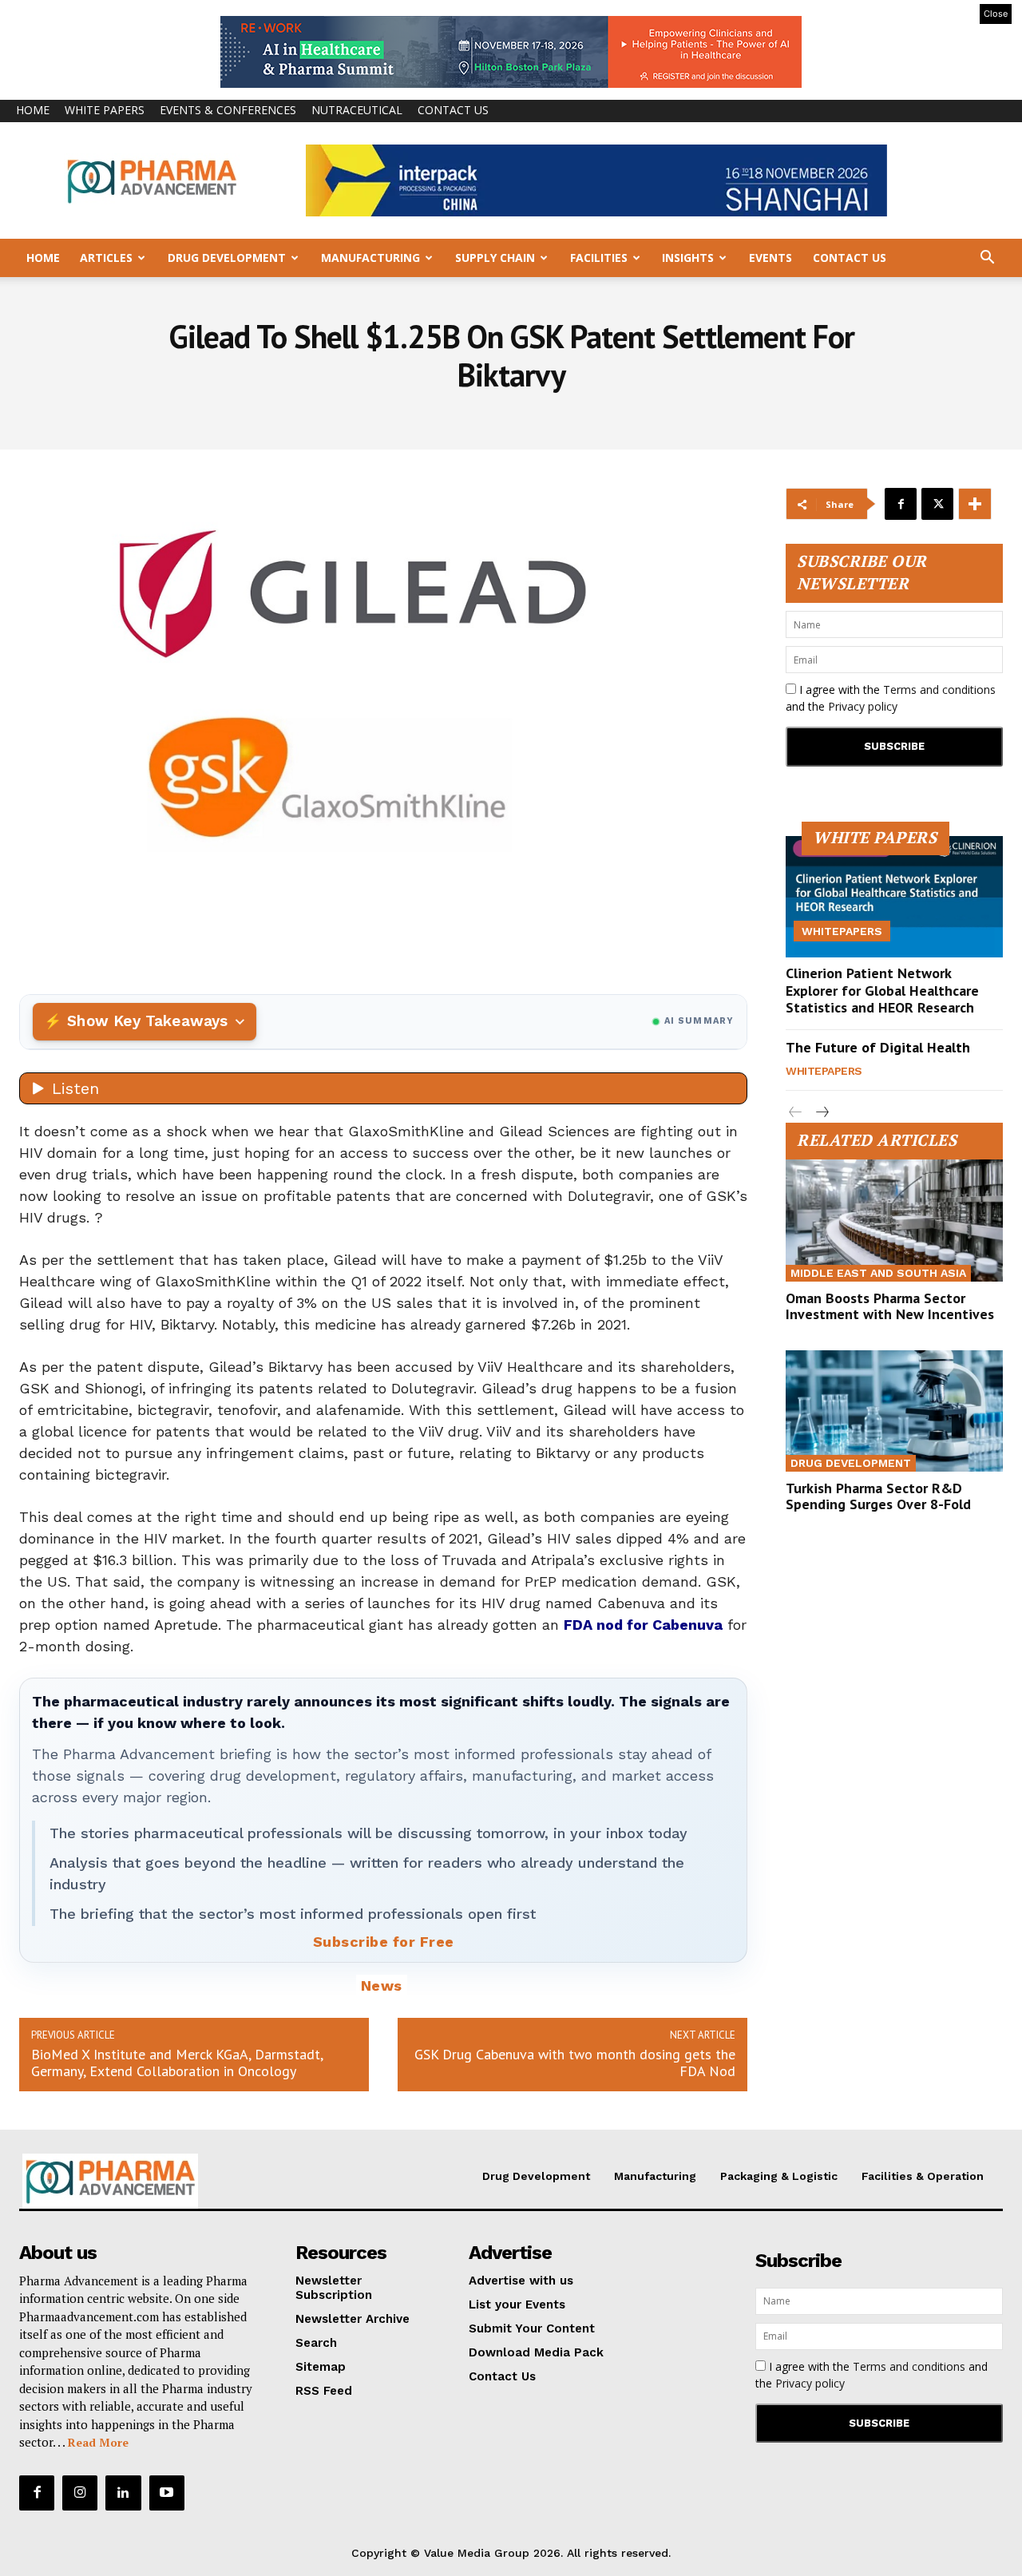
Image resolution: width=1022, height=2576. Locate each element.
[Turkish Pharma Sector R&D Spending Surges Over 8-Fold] (894, 1411)
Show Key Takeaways (147, 1021)
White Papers (105, 110)
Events (770, 258)
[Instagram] (80, 2493)
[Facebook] (901, 504)
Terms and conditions (939, 690)
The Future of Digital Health (878, 1047)
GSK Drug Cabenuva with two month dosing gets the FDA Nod (575, 2063)
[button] (987, 259)
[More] (975, 504)
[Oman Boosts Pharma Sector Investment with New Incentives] (894, 1220)
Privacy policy (863, 706)
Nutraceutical (357, 110)
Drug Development (227, 258)
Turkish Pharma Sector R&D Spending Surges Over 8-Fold (878, 1496)
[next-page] (821, 1113)
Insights (688, 258)
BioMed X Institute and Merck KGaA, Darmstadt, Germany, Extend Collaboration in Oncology (177, 2063)
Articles (106, 258)
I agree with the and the (891, 698)
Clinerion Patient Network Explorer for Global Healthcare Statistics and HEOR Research (882, 990)
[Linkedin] (123, 2493)
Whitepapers (842, 931)
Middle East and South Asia (878, 1273)
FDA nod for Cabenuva (643, 1625)
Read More (98, 2442)
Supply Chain (495, 258)
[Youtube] (167, 2493)
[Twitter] (937, 504)
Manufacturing (370, 258)
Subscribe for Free (384, 1942)
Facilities (599, 258)
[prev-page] (796, 1113)
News (382, 1986)
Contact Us (453, 110)
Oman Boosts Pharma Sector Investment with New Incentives (890, 1306)
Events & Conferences (228, 110)
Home (33, 110)
